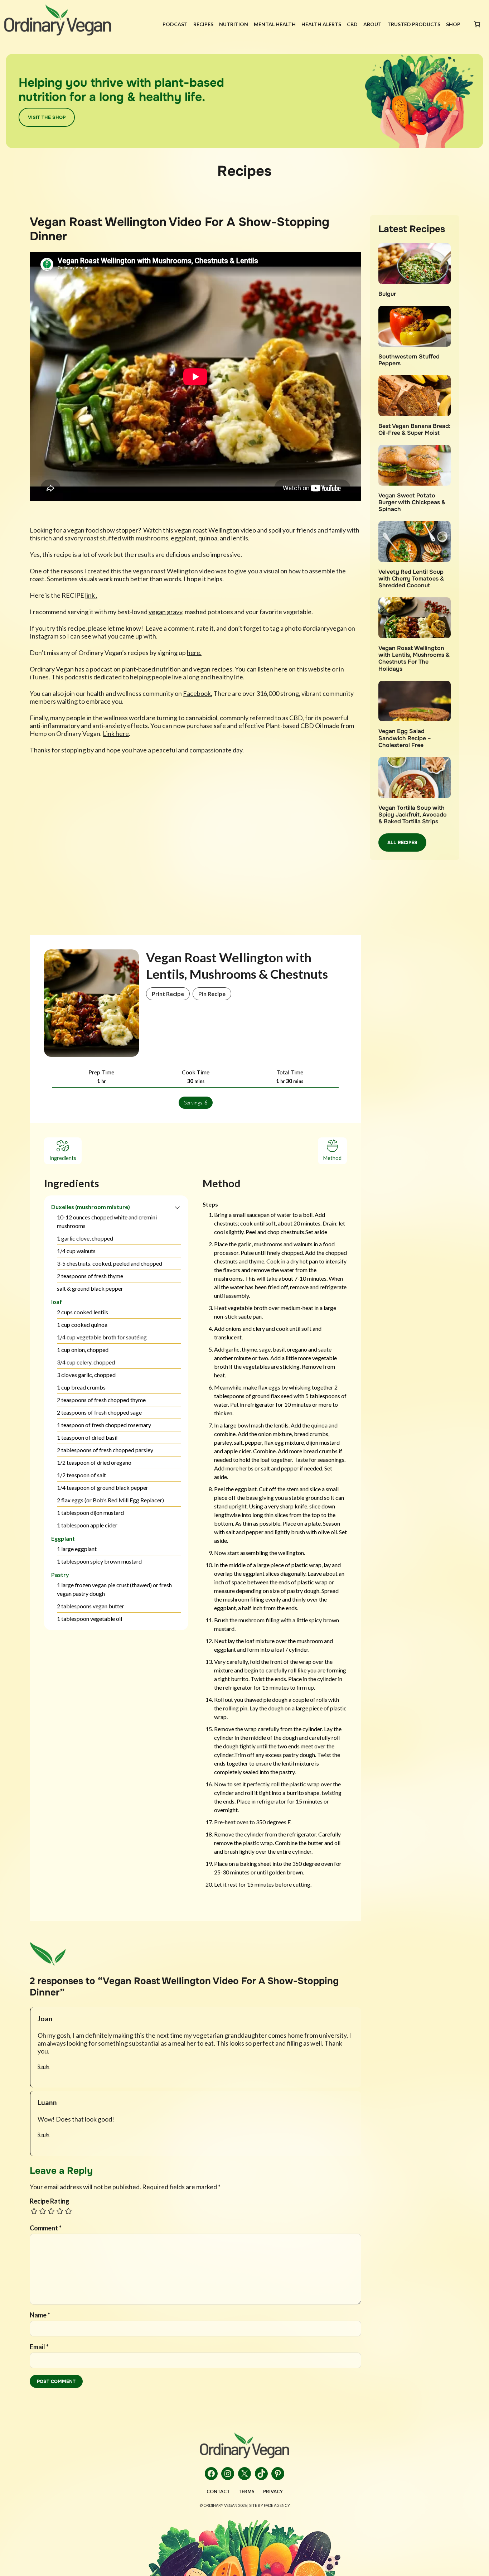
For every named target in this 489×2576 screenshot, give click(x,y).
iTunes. (40, 677)
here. (194, 653)
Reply (43, 2066)
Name (40, 2315)
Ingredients (63, 1158)
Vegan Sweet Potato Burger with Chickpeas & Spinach (412, 502)
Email (39, 2347)
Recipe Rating (50, 2201)
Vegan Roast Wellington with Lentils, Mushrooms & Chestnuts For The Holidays (414, 658)
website (320, 669)
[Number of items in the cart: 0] (477, 24)
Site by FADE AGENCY (270, 2505)
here (281, 669)
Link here (116, 733)
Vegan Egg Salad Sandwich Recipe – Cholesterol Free (405, 738)
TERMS (246, 2491)
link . (91, 595)
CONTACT (218, 2491)
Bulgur (387, 294)
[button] (177, 1207)
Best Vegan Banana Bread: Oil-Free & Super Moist (414, 429)
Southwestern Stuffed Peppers (409, 360)
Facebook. (198, 693)
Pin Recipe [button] (212, 994)
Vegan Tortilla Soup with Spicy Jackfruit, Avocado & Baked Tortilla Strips (413, 815)
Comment (46, 2228)
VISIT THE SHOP (47, 117)
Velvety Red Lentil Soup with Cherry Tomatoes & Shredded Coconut (411, 579)
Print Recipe (168, 994)
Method (332, 1158)
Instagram (44, 636)
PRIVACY (273, 2491)
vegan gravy (165, 612)
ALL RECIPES (402, 842)
